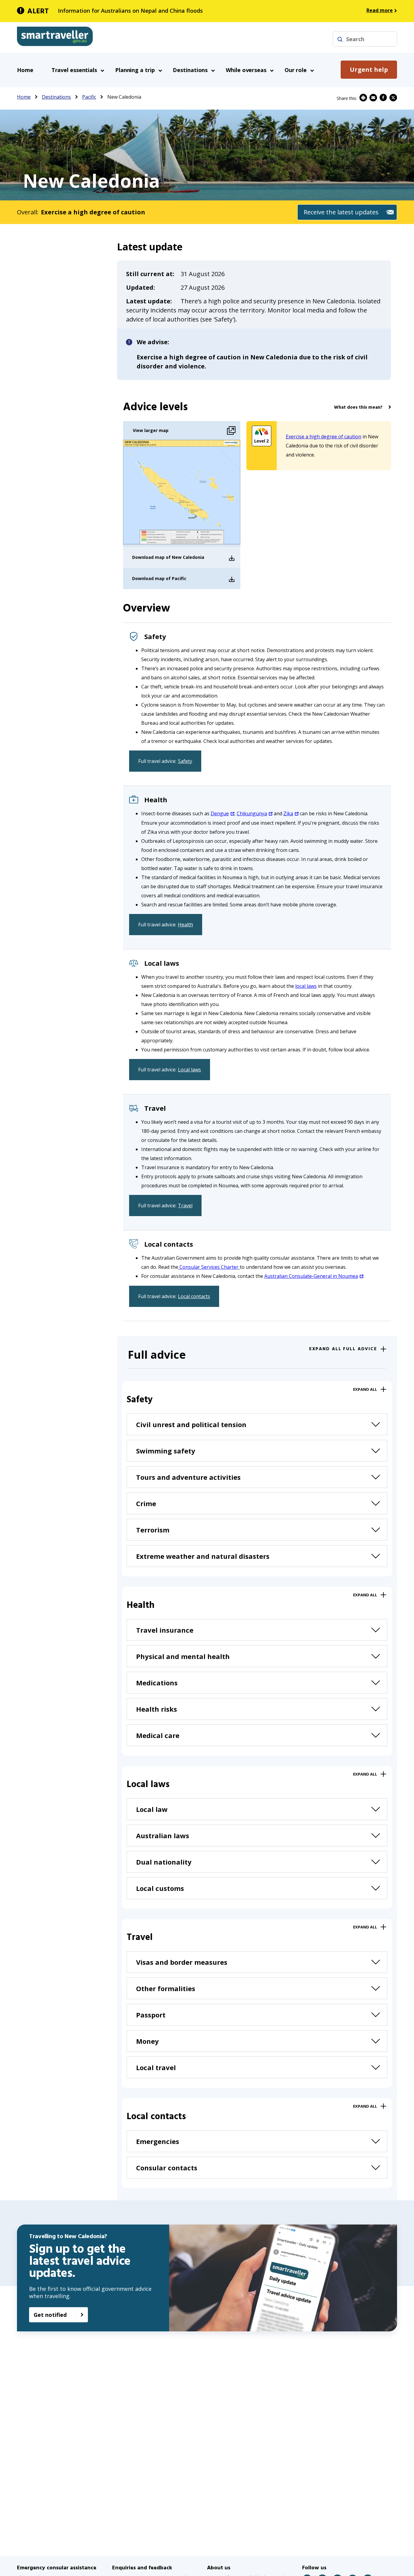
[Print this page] (363, 98)
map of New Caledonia (180, 557)
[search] (340, 39)
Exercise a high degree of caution (324, 437)
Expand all (365, 1389)
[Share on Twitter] (393, 98)
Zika (288, 813)
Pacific (89, 97)
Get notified (50, 2315)
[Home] (55, 38)
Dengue (220, 813)
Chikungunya (252, 813)
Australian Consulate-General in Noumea (311, 1276)
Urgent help (369, 69)
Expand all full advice (343, 1349)
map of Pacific (171, 578)
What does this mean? (358, 407)
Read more (380, 10)
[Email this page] (373, 98)
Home (25, 70)
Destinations (56, 97)
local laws (306, 986)
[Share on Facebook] (383, 98)
